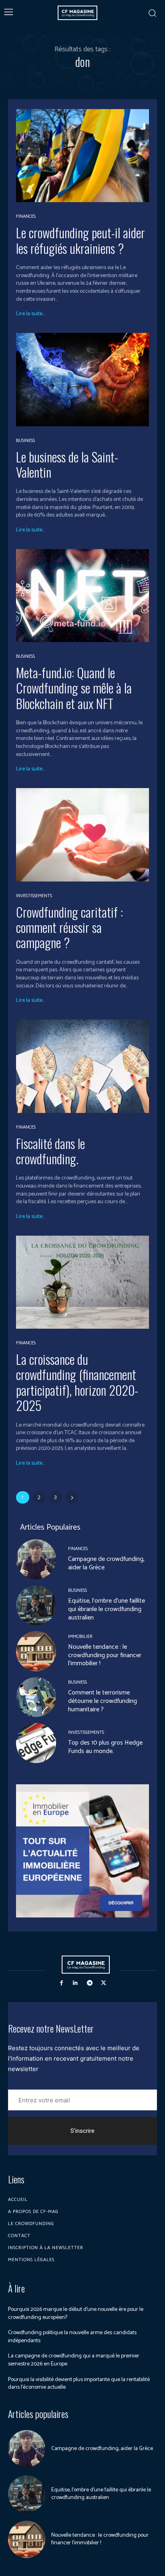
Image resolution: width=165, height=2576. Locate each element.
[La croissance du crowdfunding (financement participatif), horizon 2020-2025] (82, 1282)
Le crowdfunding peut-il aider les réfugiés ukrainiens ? (80, 240)
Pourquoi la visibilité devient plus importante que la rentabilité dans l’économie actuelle (79, 2384)
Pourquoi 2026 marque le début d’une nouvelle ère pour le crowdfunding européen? (76, 2314)
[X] (104, 1983)
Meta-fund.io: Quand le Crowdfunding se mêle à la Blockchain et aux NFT (74, 688)
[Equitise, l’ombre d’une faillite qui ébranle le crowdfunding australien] (36, 1605)
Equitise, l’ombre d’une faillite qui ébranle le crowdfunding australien (107, 1609)
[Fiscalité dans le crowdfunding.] (82, 1066)
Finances (26, 217)
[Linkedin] (75, 1983)
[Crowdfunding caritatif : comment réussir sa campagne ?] (82, 835)
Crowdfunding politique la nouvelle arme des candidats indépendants (72, 2337)
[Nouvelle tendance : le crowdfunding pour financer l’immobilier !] (36, 1651)
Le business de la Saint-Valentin (67, 464)
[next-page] (72, 1497)
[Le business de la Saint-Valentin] (82, 379)
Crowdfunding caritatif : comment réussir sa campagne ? (69, 927)
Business (25, 441)
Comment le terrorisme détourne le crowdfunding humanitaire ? (103, 1701)
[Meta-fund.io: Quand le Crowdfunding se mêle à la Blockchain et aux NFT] (82, 596)
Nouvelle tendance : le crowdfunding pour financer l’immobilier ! (105, 1655)
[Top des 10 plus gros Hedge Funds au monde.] (36, 1743)
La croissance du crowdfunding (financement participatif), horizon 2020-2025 (77, 1382)
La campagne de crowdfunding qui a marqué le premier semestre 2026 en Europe (74, 2360)
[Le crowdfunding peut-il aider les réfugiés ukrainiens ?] (82, 156)
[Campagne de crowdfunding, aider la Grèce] (36, 1559)
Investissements (34, 896)
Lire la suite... (30, 314)
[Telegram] (90, 1983)
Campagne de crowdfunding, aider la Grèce (106, 1563)
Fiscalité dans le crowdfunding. (50, 1151)
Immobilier (80, 1637)
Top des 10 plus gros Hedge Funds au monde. (105, 1747)
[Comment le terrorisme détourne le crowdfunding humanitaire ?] (36, 1697)
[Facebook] (61, 1983)
